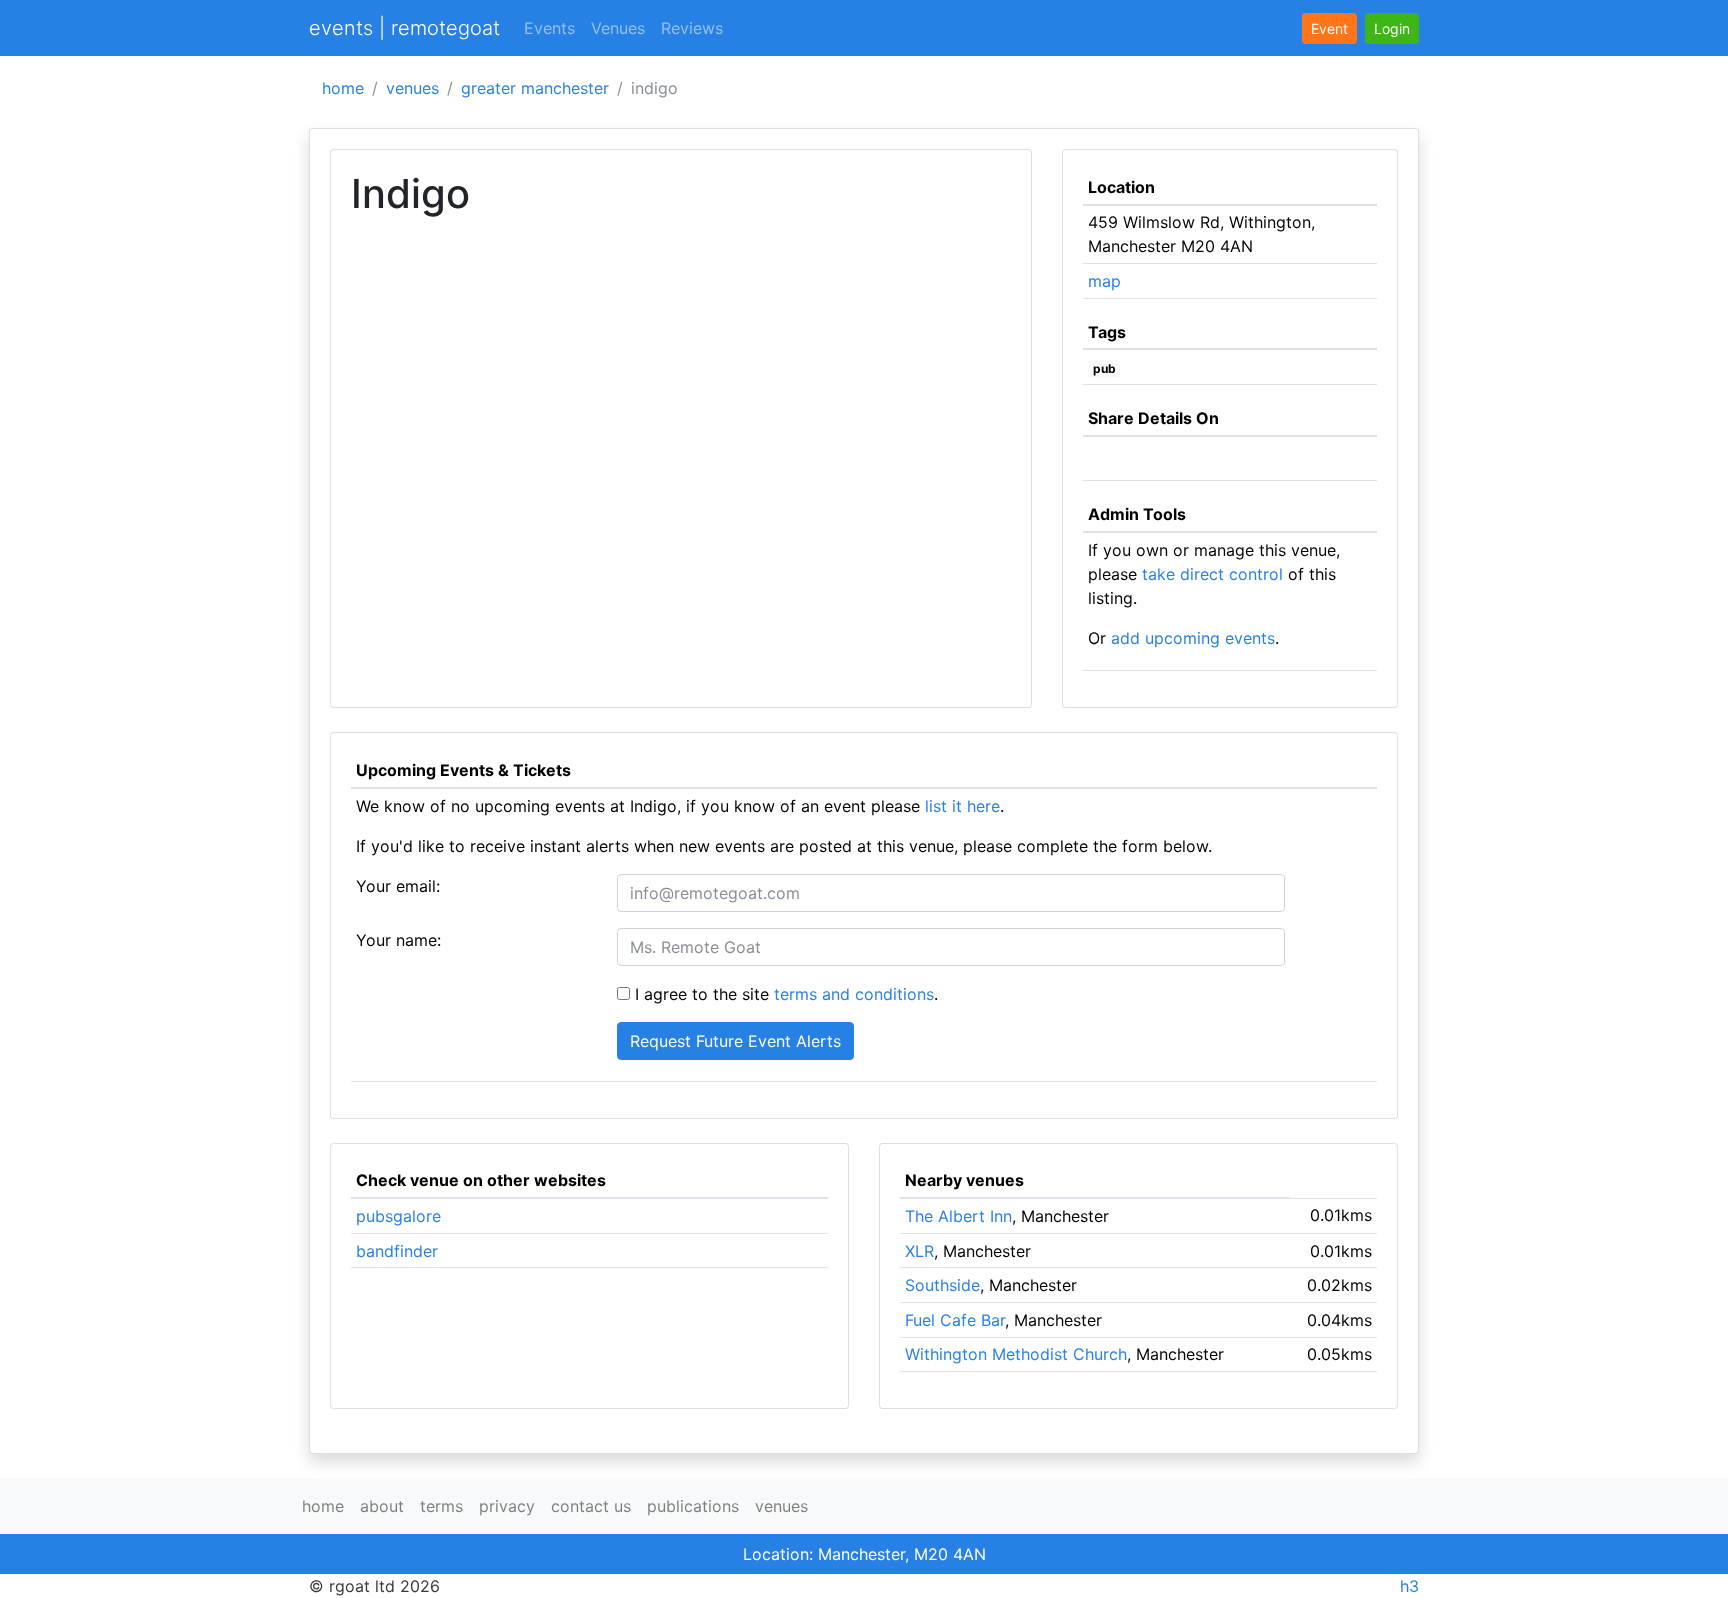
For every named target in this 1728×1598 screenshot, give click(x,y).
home (343, 88)
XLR (919, 1251)
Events (549, 28)
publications (693, 1506)
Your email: (398, 886)
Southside (942, 1285)
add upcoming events (1193, 638)
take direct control (1212, 574)
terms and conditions (854, 994)
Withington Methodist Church (1016, 1354)
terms (441, 1506)
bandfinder (397, 1251)
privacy (507, 1506)
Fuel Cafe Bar (955, 1320)
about (382, 1506)
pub (1104, 368)
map (1104, 281)
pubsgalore (398, 1216)
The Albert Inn (958, 1216)
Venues (618, 28)
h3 (1409, 1586)
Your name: (398, 940)
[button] (1392, 28)
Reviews (692, 28)
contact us (591, 1506)
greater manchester (535, 88)
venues (412, 88)
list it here (962, 806)
